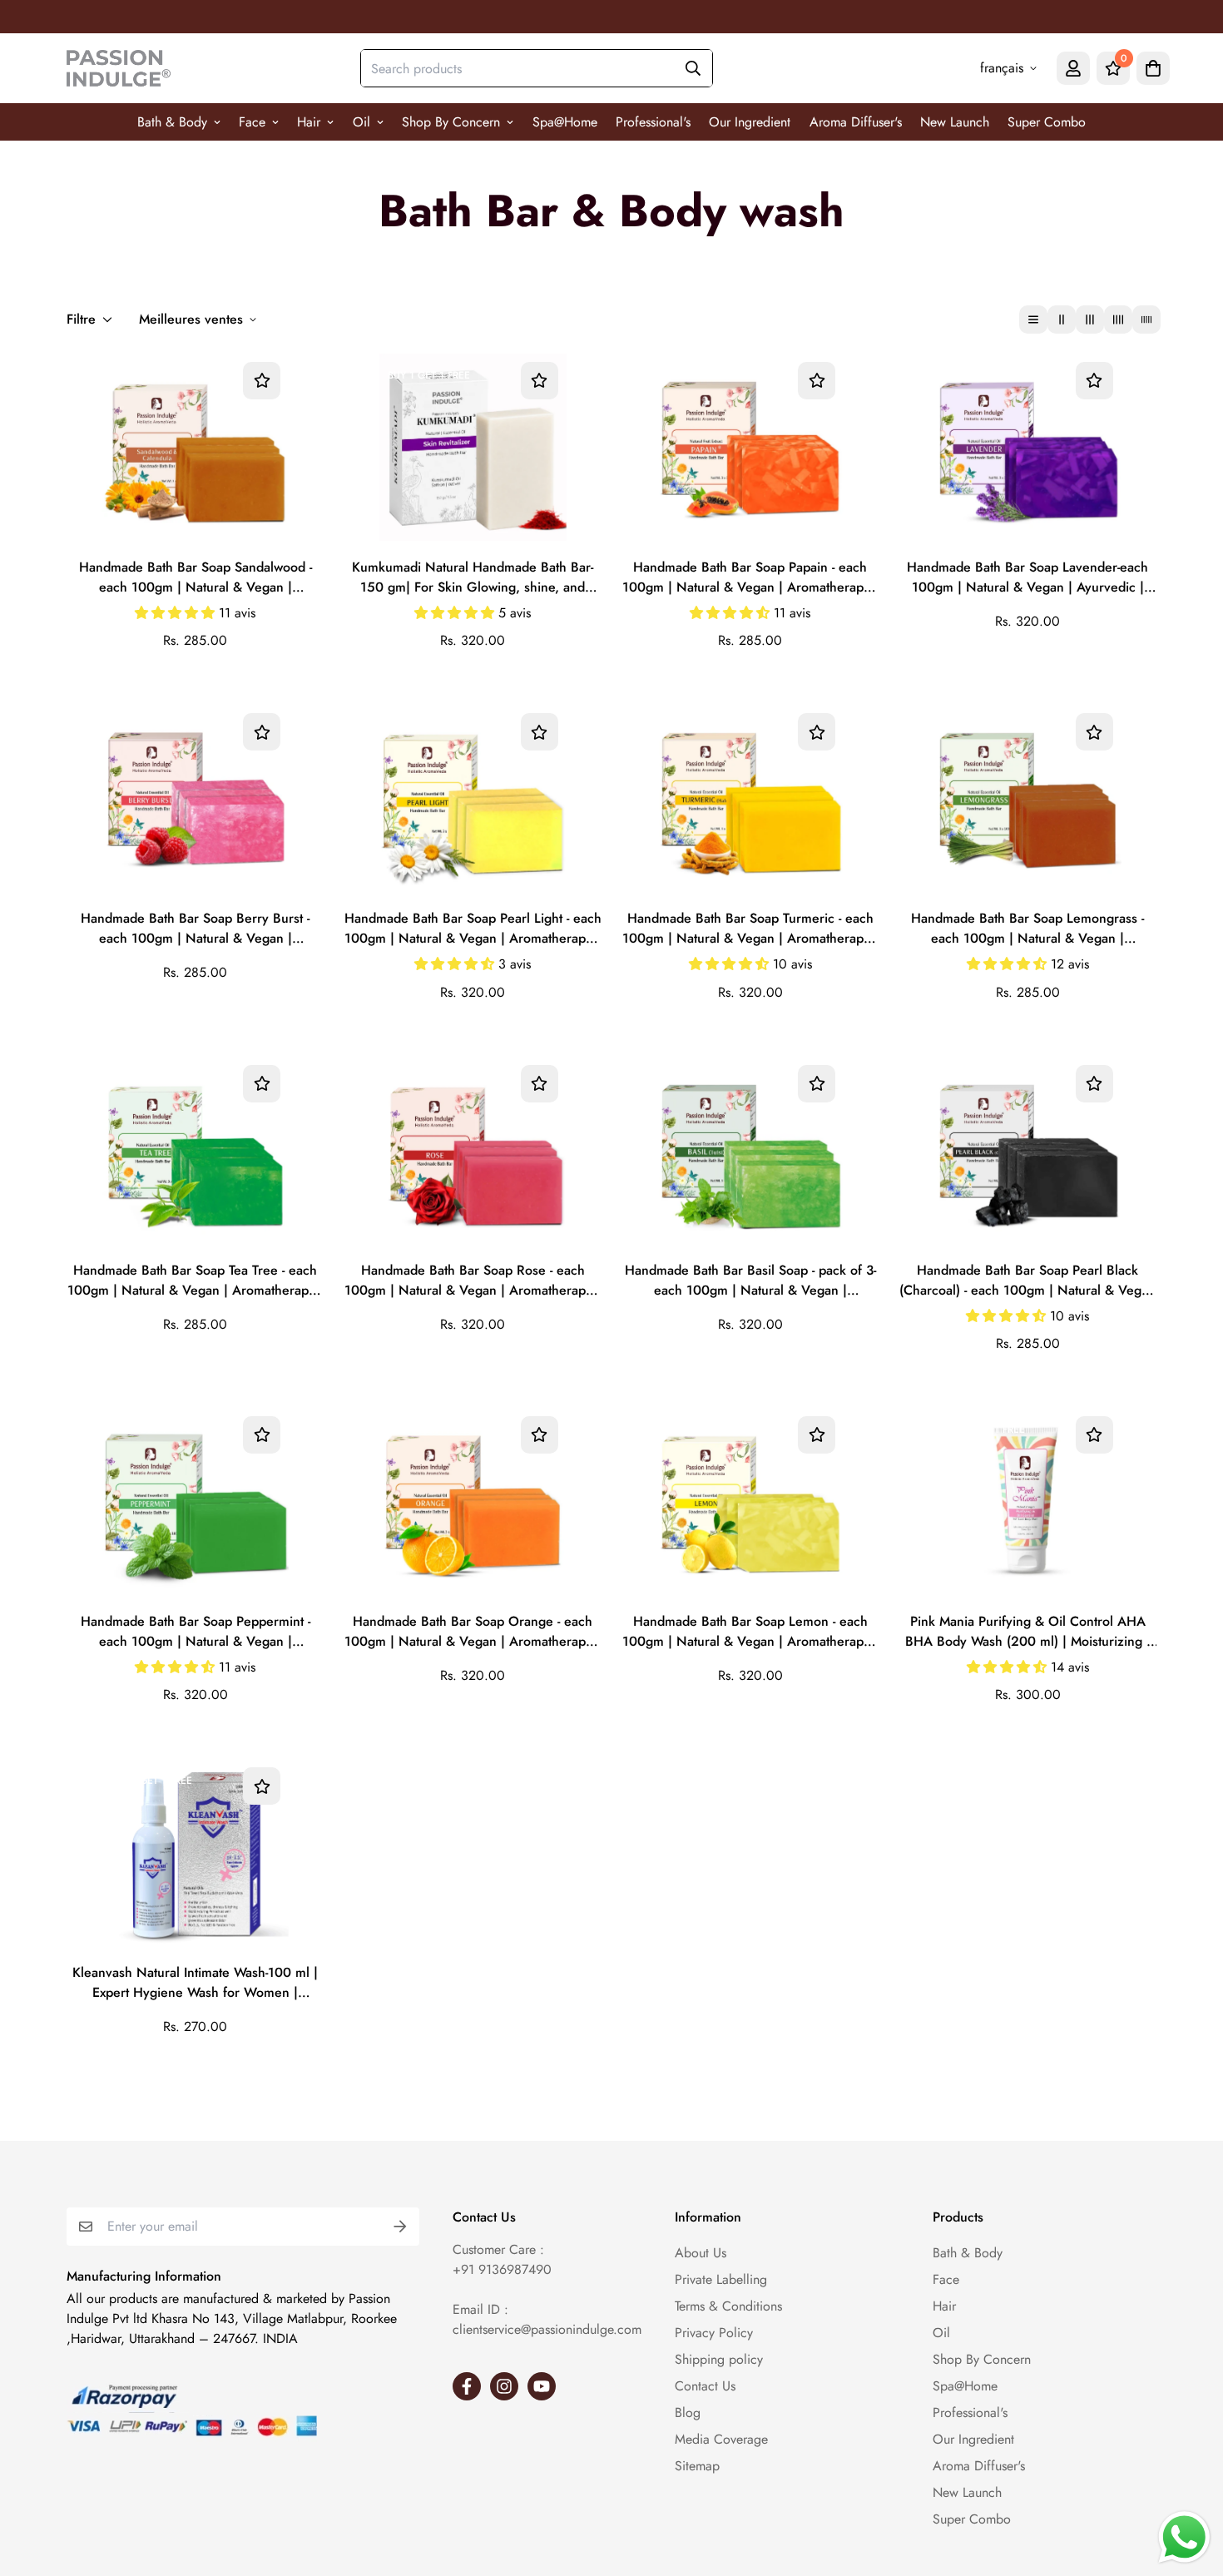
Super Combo (1047, 122)
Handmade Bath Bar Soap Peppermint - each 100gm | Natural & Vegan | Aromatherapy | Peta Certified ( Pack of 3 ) (196, 1632)
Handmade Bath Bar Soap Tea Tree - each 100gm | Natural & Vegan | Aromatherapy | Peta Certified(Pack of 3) (196, 1281)
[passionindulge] (119, 68)
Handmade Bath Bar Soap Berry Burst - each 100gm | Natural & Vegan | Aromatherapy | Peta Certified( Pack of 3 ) (195, 929)
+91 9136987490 (502, 2269)
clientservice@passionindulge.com (547, 2329)
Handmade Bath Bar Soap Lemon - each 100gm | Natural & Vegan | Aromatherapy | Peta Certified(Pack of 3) (750, 1632)
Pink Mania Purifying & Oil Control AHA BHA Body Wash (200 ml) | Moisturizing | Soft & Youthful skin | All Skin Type (1028, 1632)
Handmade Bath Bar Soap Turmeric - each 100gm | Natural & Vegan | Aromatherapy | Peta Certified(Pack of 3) (750, 929)
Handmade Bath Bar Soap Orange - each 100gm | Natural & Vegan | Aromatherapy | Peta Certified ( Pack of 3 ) (473, 1632)
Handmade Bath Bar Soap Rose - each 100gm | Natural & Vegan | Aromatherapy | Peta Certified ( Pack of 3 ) (473, 1281)
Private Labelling (721, 2279)
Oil (361, 122)
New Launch (955, 122)
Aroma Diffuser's (856, 122)
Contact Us (705, 2386)
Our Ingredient (750, 122)
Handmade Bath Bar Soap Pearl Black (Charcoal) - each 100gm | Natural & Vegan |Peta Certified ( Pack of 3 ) (1027, 1281)
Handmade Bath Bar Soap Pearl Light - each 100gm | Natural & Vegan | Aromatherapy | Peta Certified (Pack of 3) (473, 929)
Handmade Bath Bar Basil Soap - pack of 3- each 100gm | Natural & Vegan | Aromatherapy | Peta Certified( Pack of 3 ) (750, 1281)
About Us (701, 2253)
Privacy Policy (714, 2333)
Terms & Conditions (728, 2306)
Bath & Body (172, 122)
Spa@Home (565, 122)
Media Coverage (721, 2439)
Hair (309, 122)
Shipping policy (719, 2359)
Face (252, 122)
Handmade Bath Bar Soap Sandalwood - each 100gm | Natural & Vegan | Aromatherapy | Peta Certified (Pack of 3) (196, 578)
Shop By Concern (451, 122)
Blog (688, 2413)
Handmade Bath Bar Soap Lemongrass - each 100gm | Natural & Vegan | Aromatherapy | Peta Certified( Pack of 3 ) (1028, 929)
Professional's (653, 122)
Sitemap (697, 2466)
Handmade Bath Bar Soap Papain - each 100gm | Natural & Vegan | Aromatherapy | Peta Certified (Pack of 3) (750, 578)
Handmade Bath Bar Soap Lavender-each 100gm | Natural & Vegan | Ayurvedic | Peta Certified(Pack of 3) (1027, 578)
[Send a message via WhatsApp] (1184, 2537)
